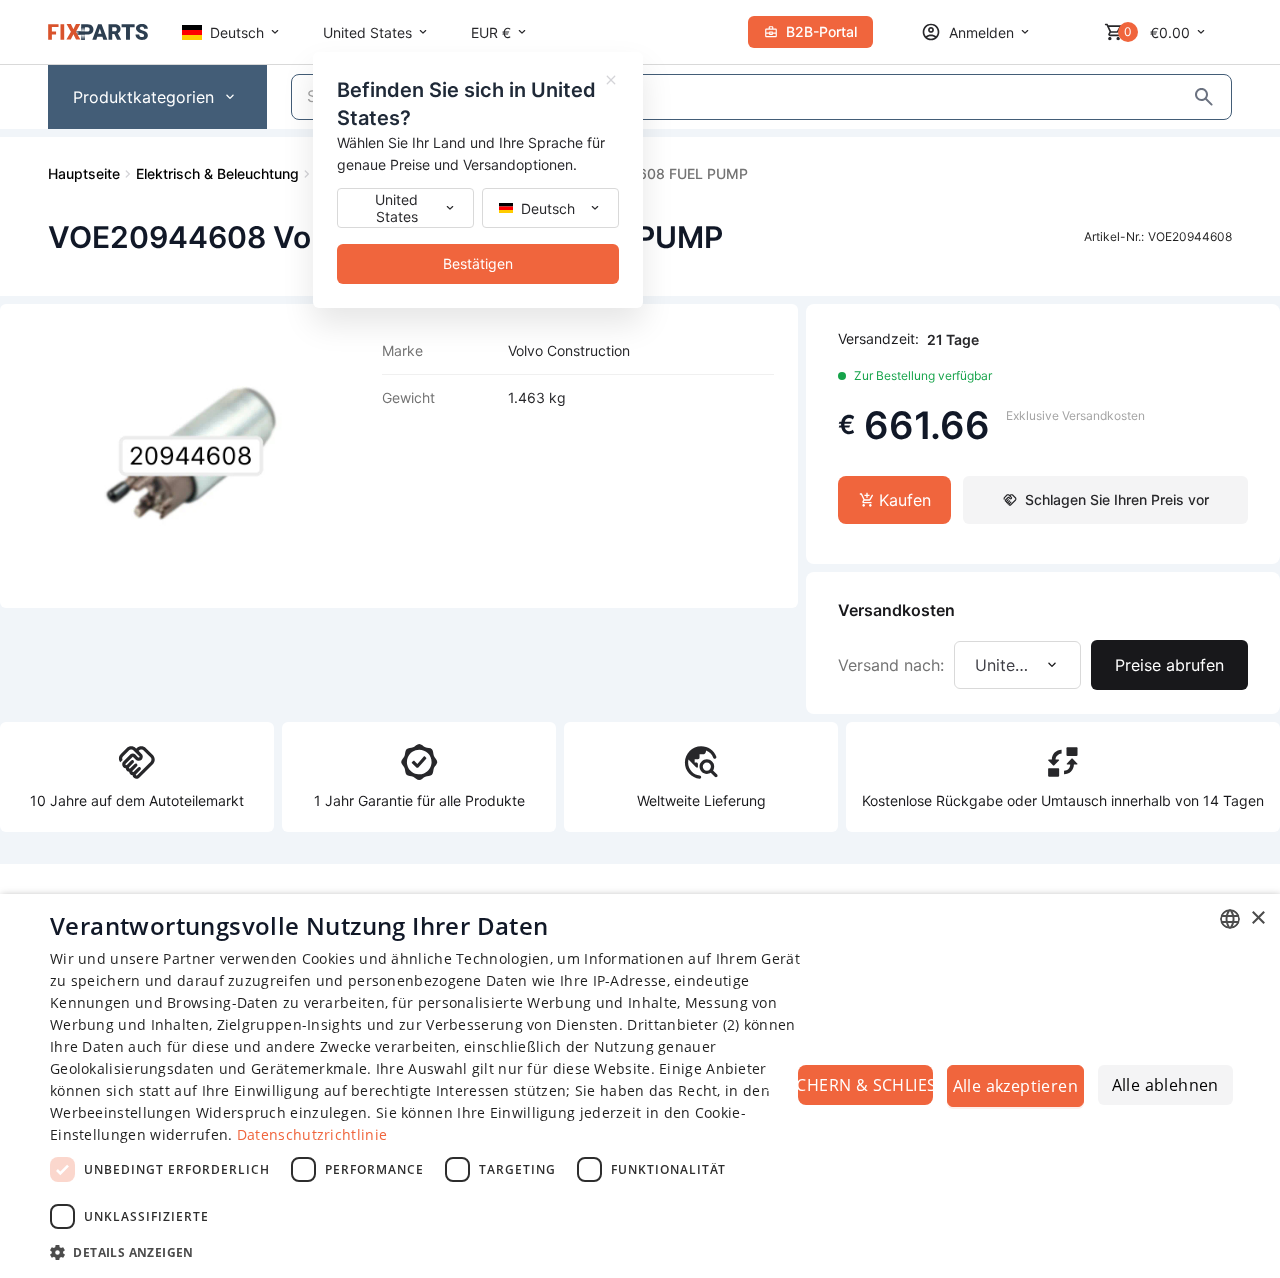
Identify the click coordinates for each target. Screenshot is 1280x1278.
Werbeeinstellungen (120, 1112)
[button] (430, 1251)
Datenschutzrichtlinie (312, 1134)
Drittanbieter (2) (683, 1024)
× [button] (1257, 918)
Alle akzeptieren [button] (1015, 1086)
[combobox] (1230, 919)
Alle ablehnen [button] (1165, 1085)
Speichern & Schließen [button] (865, 1085)
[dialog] (640, 1086)
